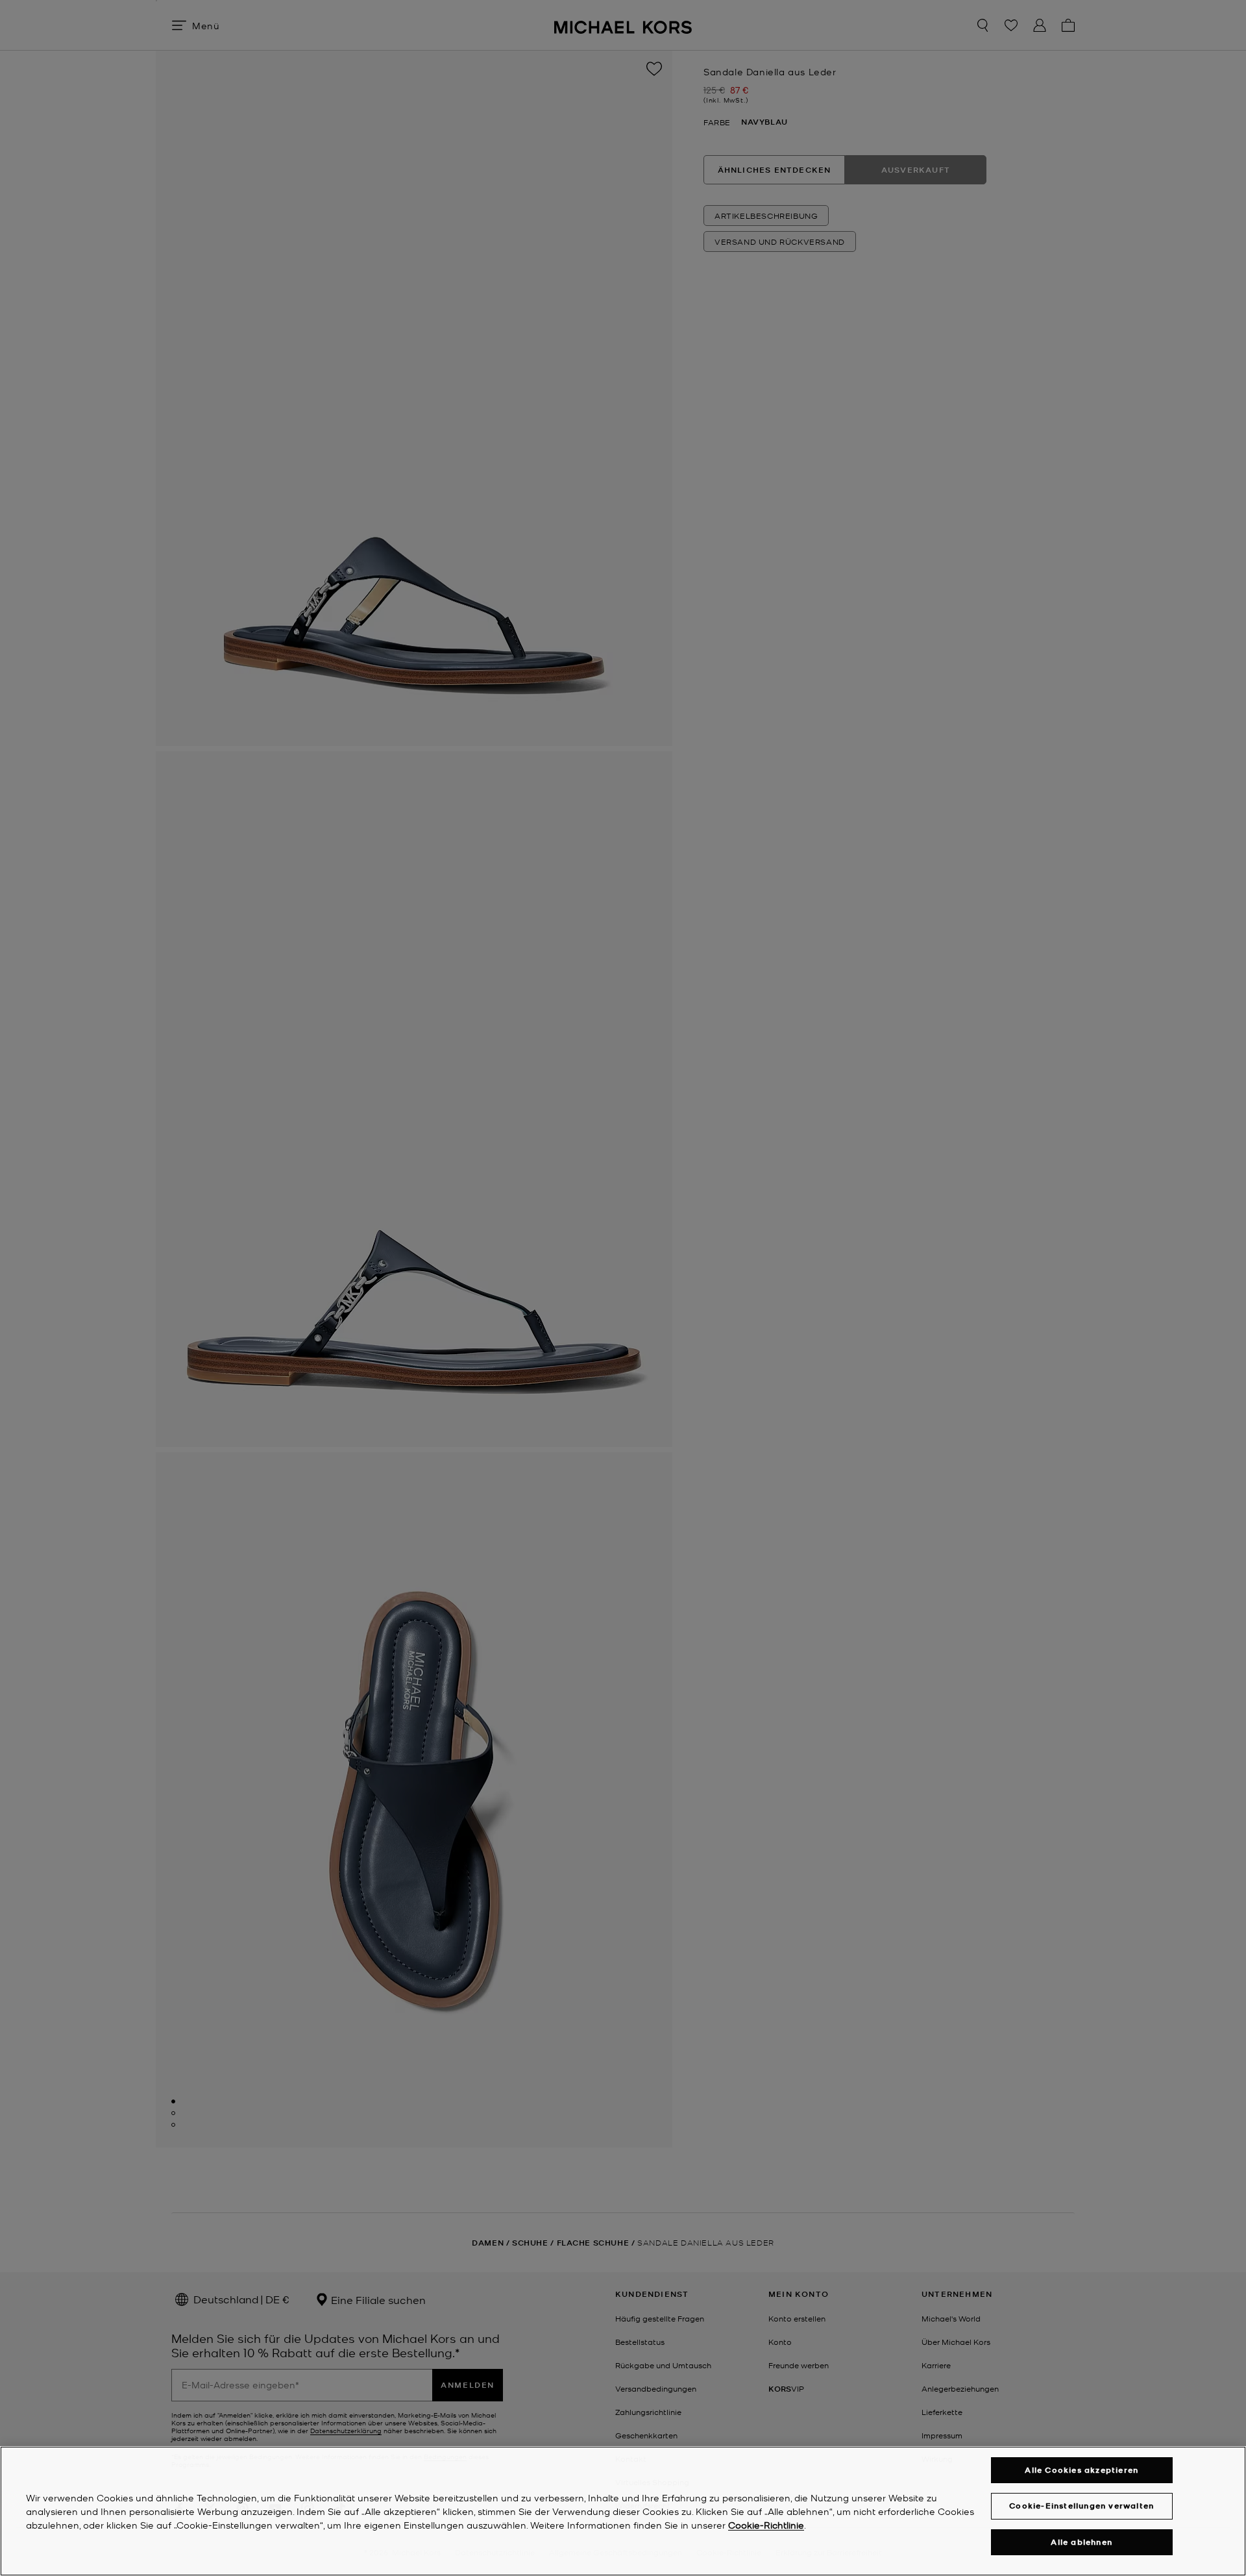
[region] (623, 2511)
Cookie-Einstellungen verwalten (1081, 2506)
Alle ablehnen (1081, 2542)
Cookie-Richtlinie (766, 2525)
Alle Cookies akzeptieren (1081, 2470)
